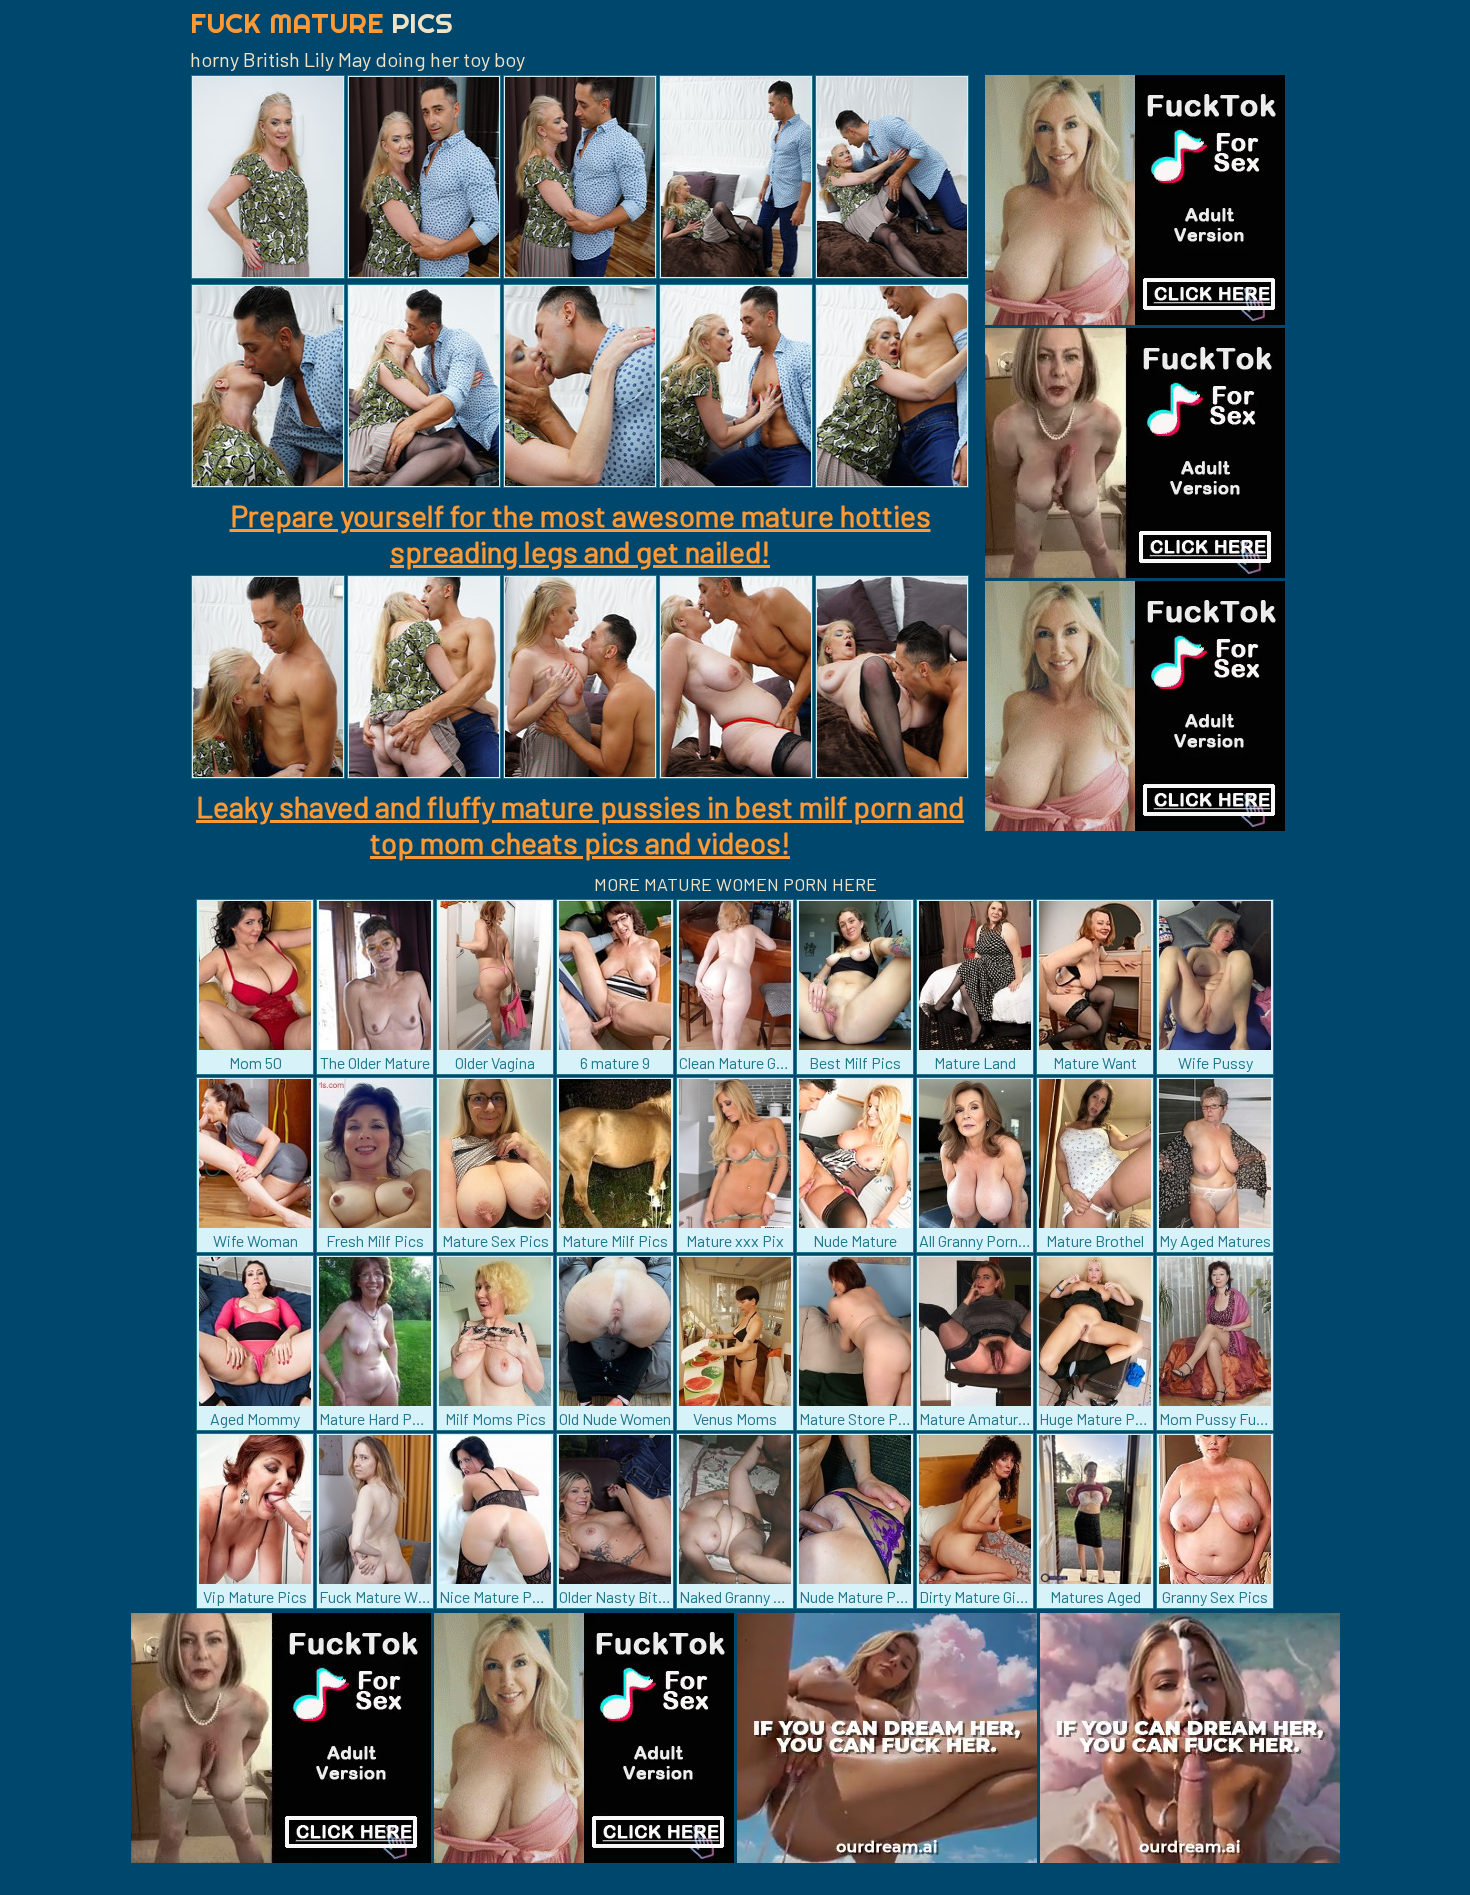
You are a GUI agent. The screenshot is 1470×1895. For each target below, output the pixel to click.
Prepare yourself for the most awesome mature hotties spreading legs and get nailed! (580, 533)
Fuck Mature (321, 22)
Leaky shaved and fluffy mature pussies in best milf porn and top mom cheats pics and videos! (580, 824)
